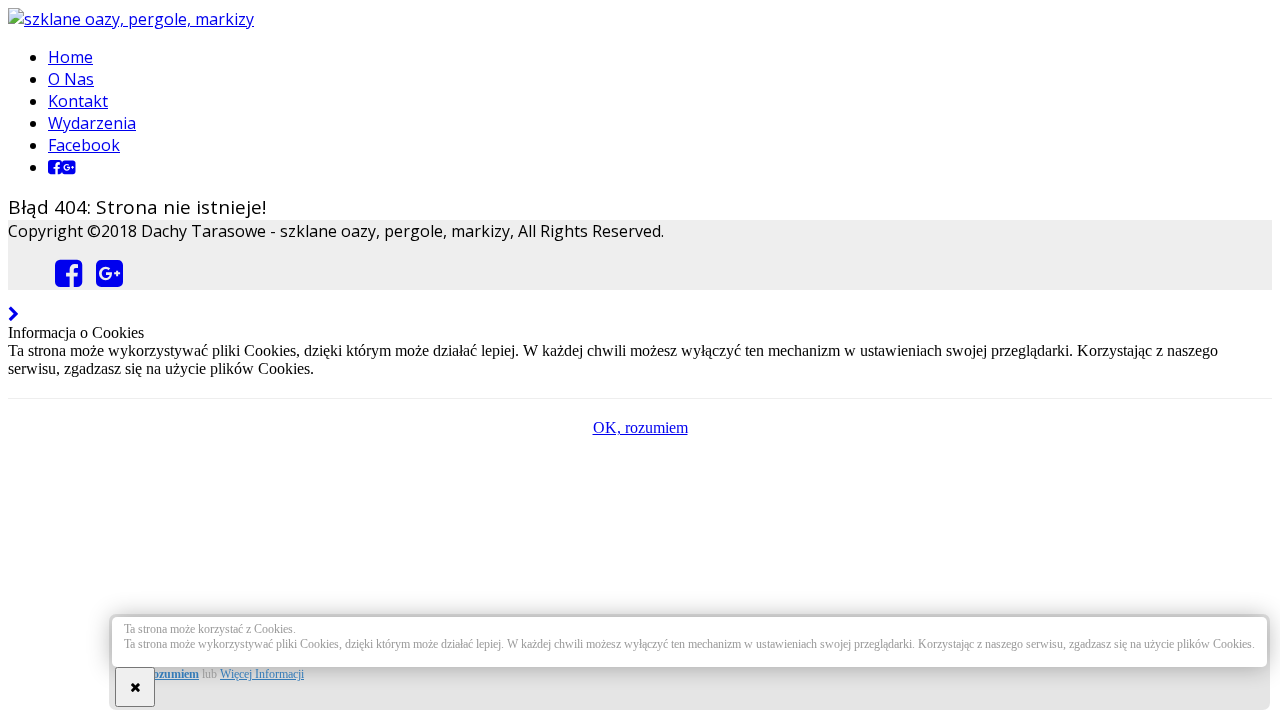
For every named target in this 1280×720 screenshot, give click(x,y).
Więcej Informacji (262, 674)
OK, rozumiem (161, 674)
